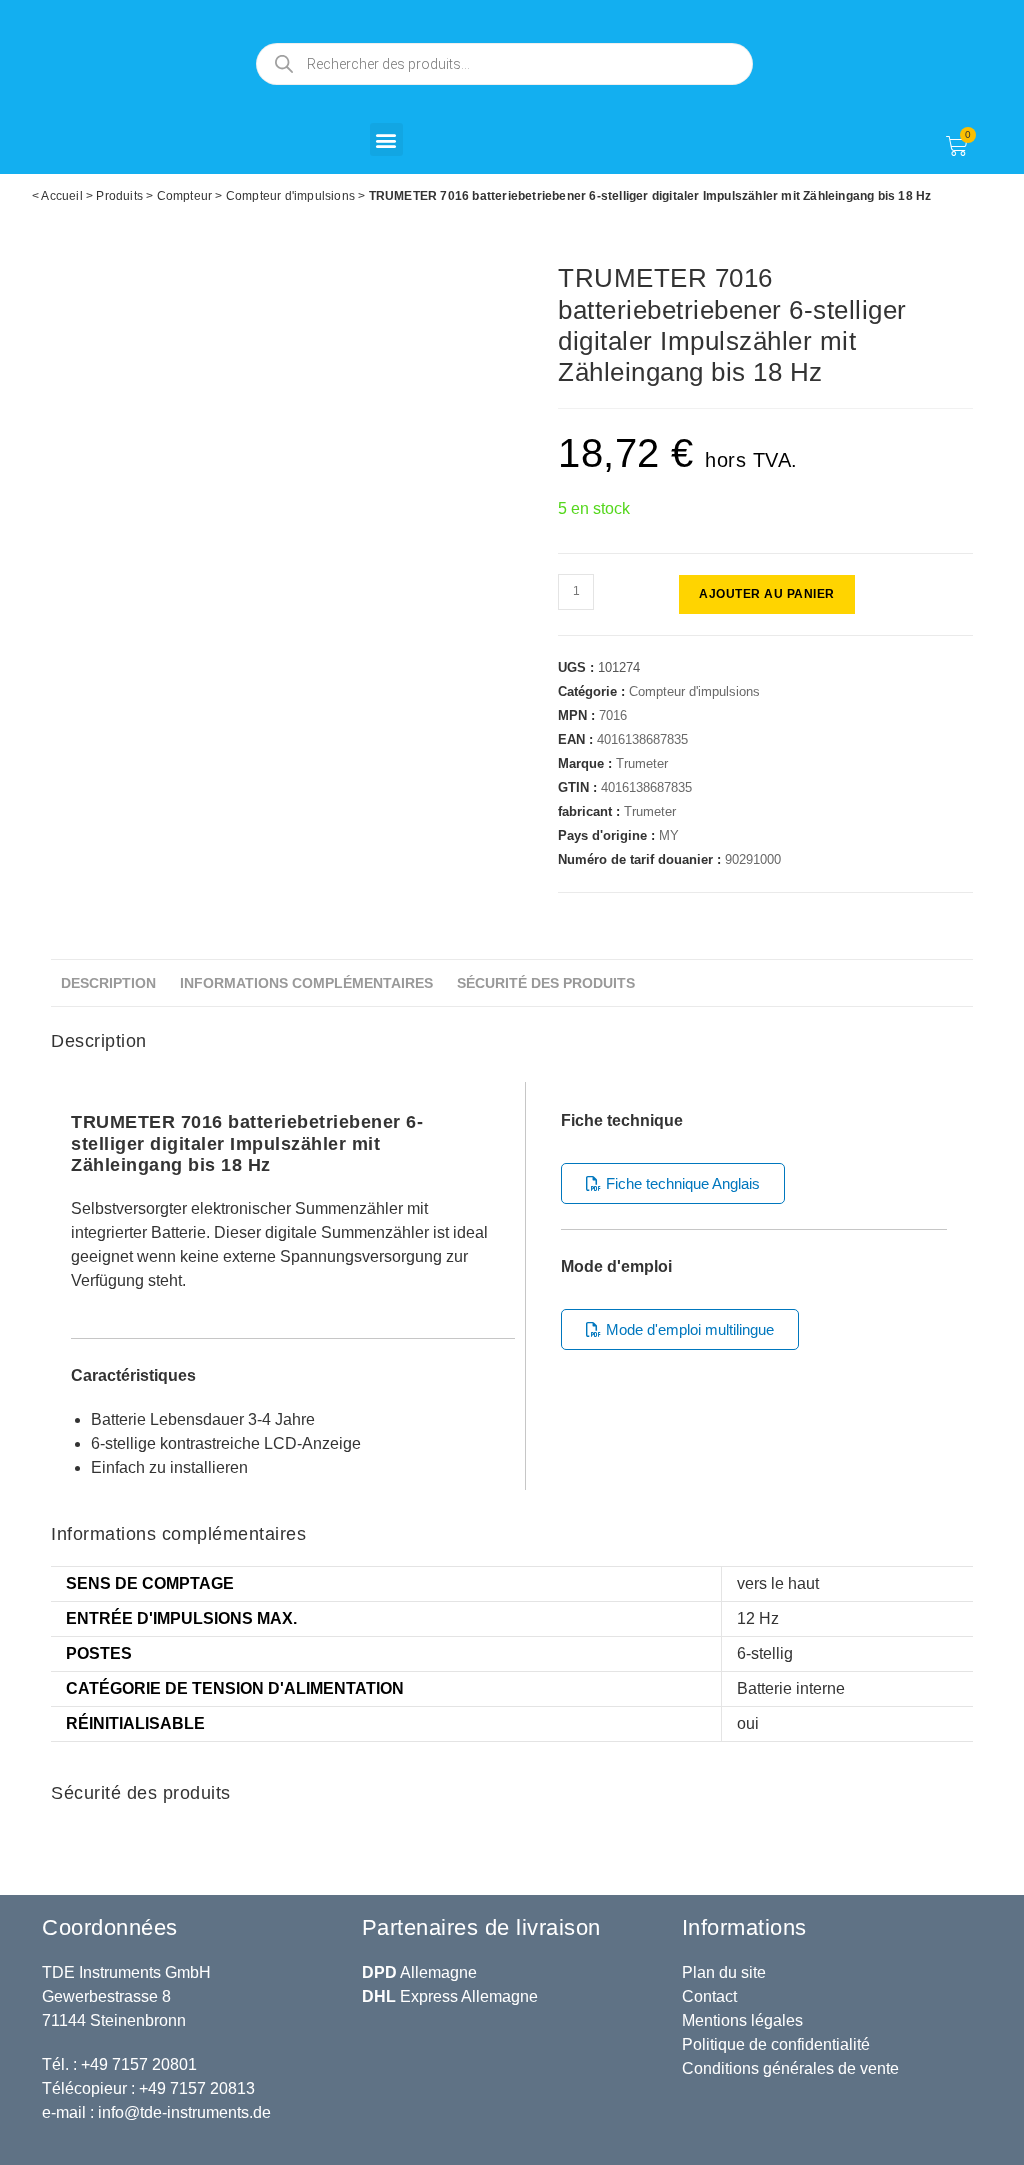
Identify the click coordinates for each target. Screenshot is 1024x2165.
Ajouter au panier (767, 594)
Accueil (61, 196)
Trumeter (642, 763)
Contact (709, 1996)
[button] (386, 139)
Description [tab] (108, 983)
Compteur (185, 196)
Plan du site (724, 1972)
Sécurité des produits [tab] (546, 983)
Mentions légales (742, 2020)
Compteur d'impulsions (290, 196)
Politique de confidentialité (776, 2044)
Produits (119, 196)
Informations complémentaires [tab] (306, 983)
